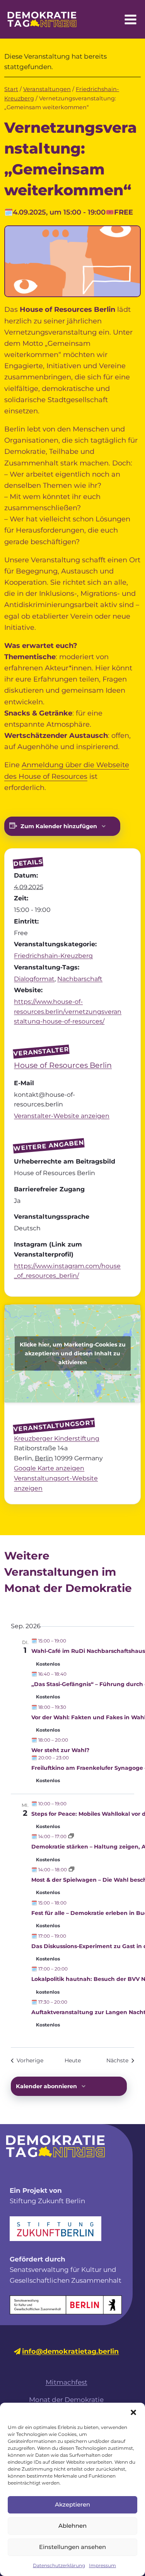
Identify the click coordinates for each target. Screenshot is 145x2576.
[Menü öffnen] (130, 19)
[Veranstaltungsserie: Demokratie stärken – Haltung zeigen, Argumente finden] (71, 1836)
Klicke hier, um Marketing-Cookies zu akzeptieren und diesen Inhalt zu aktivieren (73, 1353)
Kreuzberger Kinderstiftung (57, 1439)
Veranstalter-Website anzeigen (62, 1116)
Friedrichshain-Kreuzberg (53, 956)
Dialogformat (34, 979)
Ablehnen (72, 2526)
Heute (73, 2060)
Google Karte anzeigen (49, 1468)
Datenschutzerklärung (59, 2565)
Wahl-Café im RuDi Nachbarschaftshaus (88, 1651)
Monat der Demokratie (66, 2400)
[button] (133, 2412)
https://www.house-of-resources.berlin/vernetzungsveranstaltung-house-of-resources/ (68, 1011)
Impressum (102, 2565)
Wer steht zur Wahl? (60, 1750)
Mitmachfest (67, 2382)
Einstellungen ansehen (72, 2547)
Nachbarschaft (80, 979)
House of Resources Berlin (63, 1065)
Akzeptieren (72, 2504)
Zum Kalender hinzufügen (59, 826)
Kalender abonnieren (46, 2086)
